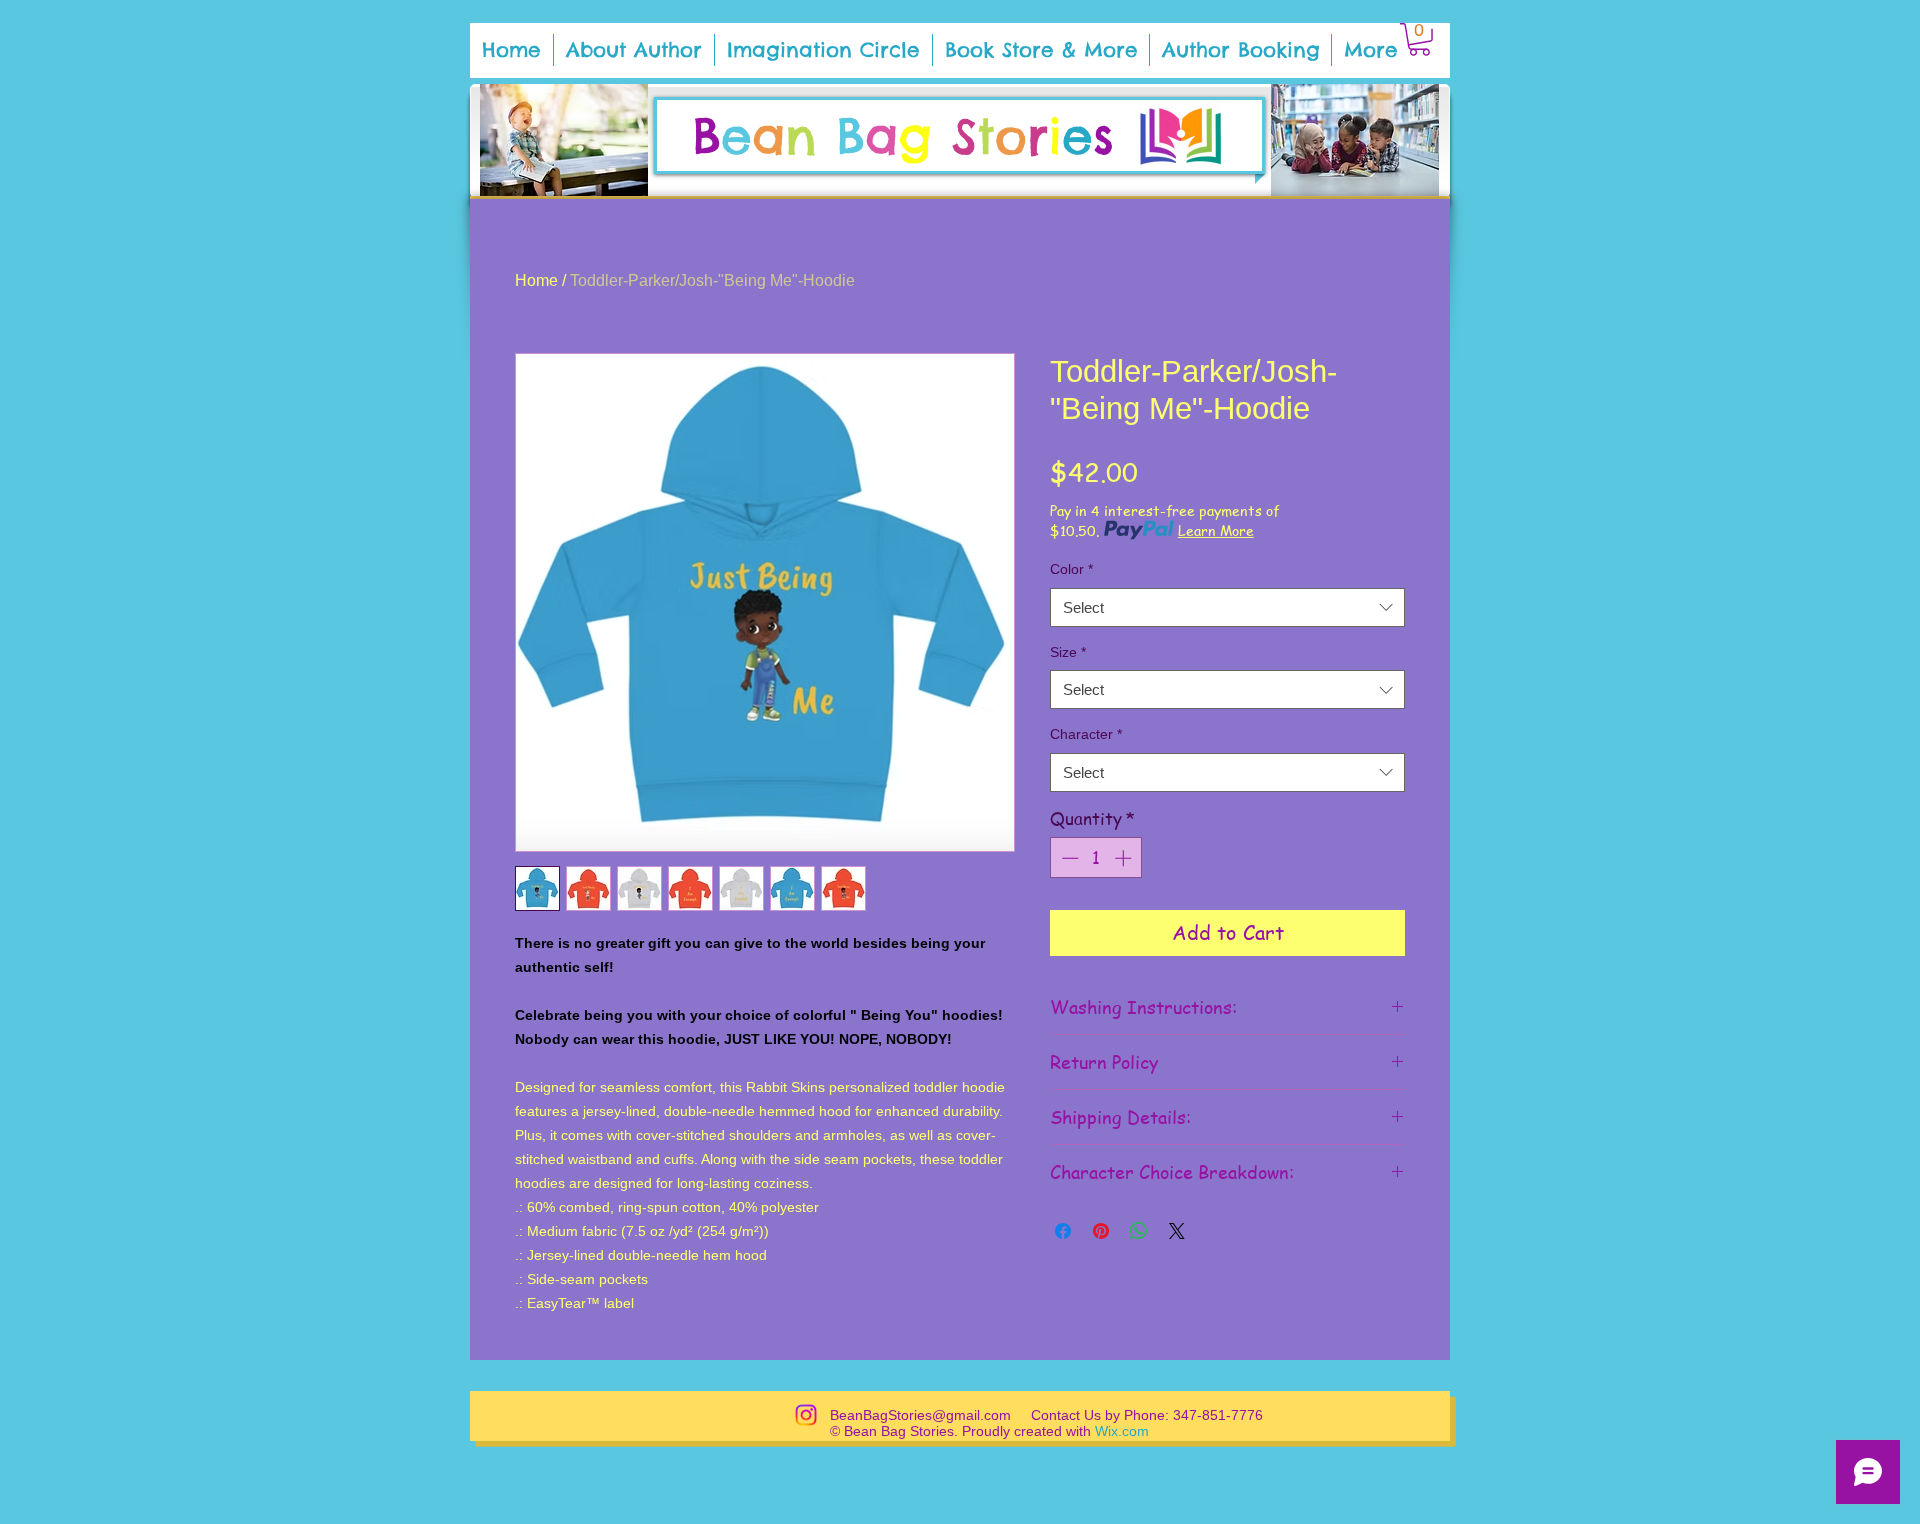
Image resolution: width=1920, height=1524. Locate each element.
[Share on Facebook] (1063, 1231)
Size (1068, 652)
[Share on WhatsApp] (1139, 1231)
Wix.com (1122, 1431)
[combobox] (1227, 607)
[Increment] (1125, 858)
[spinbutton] (1096, 858)
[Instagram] (806, 1415)
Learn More (1216, 530)
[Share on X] (1177, 1231)
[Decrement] (1068, 858)
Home (536, 280)
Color (1071, 569)
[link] (1419, 39)
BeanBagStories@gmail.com (920, 1415)
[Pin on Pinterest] (1101, 1231)
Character (1086, 734)
